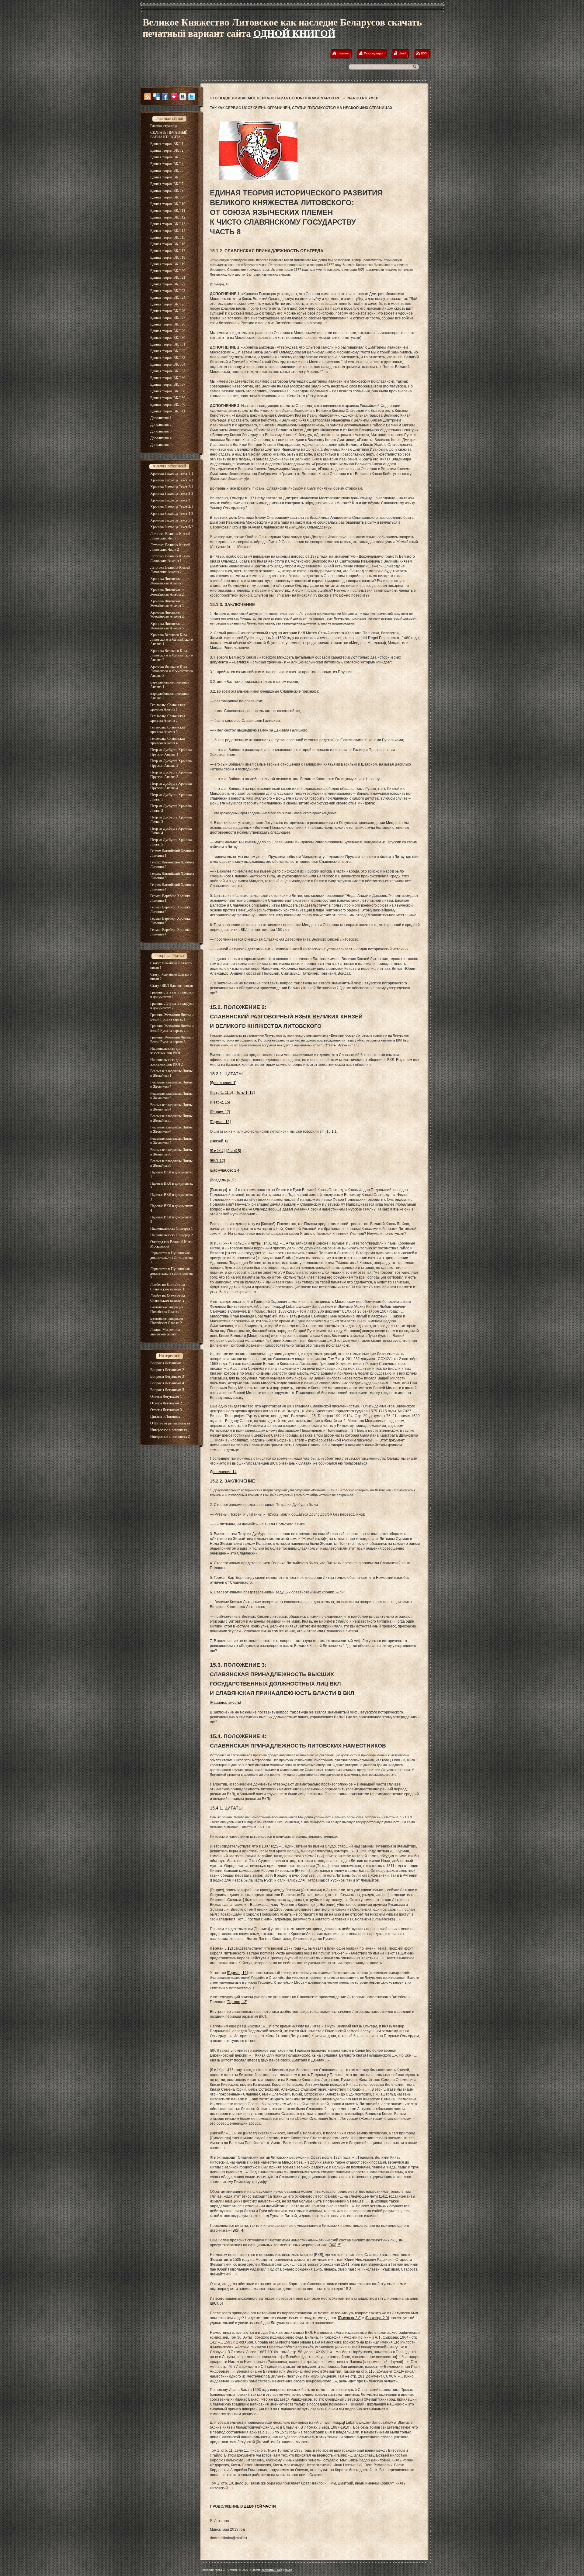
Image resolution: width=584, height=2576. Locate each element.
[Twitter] (192, 97)
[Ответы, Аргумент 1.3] (341, 1045)
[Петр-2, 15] (220, 1102)
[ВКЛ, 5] (335, 2245)
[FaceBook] (165, 97)
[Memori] (174, 97)
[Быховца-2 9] (377, 2318)
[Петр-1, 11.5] (221, 1093)
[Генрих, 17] (220, 1112)
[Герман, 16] (237, 1973)
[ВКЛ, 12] (217, 1161)
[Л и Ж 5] (234, 1151)
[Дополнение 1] (223, 1083)
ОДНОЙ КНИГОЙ (294, 33)
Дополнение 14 (223, 1472)
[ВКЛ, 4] (238, 2230)
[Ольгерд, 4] (219, 284)
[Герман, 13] (237, 2002)
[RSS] (148, 97)
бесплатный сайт (272, 2570)
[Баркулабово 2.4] (225, 1170)
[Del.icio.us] (156, 97)
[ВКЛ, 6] (216, 2303)
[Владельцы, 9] (223, 1180)
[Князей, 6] (219, 1141)
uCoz (289, 2570)
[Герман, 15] (220, 1122)
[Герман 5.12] (221, 1948)
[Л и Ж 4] (217, 1151)
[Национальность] (225, 1703)
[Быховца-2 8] (350, 2318)
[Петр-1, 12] (245, 1093)
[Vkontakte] (183, 97)
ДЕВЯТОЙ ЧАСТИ (260, 2506)
